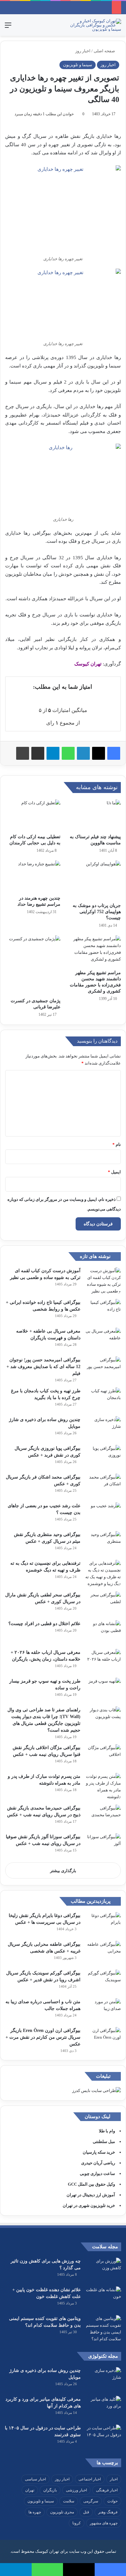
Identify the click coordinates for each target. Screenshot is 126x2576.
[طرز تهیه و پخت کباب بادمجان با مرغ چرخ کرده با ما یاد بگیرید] (103, 1400)
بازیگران (50, 2490)
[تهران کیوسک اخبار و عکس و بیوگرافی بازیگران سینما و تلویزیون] (95, 25)
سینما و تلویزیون (78, 65)
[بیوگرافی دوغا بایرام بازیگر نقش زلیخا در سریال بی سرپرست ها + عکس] (103, 1924)
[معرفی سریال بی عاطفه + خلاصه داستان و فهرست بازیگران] (103, 1340)
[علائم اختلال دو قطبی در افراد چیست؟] (103, 1632)
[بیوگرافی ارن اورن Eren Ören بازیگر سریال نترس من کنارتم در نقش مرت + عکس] (103, 2039)
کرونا (77, 2523)
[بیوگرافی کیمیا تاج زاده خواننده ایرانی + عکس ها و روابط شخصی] (103, 1311)
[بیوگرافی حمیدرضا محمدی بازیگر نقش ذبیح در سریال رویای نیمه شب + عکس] (103, 1817)
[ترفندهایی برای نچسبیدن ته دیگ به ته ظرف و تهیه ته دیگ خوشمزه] (103, 1573)
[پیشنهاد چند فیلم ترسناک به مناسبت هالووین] (93, 815)
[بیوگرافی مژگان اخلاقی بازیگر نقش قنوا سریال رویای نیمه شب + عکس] (103, 1756)
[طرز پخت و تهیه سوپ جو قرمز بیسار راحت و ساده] (103, 1690)
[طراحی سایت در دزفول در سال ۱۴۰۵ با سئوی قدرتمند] (103, 2437)
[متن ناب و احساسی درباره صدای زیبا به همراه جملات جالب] (103, 2010)
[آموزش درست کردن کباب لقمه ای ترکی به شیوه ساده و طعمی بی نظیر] (103, 1281)
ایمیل (114, 1172)
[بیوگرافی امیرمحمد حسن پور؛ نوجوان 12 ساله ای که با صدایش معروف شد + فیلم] (103, 1369)
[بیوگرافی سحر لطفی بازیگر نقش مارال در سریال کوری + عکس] (103, 1604)
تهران (30, 2490)
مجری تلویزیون (62, 2512)
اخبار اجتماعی (90, 2479)
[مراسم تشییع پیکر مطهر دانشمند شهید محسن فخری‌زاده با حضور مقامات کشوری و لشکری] (93, 951)
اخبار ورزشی (76, 2490)
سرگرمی (91, 2501)
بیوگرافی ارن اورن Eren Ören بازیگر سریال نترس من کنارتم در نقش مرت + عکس (43, 2037)
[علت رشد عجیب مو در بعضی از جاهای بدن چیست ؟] (103, 1515)
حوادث (112, 2501)
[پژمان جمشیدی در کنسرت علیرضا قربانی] (33, 965)
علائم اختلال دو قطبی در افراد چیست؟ (44, 1624)
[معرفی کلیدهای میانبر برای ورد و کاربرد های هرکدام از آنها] (103, 2408)
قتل (86, 2512)
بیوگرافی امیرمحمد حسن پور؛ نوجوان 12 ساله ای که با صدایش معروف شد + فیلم (43, 1367)
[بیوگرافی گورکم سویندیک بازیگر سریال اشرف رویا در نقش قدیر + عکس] (103, 1982)
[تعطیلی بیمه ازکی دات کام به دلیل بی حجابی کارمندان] (33, 815)
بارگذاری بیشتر (63, 1871)
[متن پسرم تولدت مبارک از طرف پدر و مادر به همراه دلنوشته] (103, 1787)
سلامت (69, 2501)
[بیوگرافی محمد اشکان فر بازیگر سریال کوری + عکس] (103, 1486)
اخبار (114, 2479)
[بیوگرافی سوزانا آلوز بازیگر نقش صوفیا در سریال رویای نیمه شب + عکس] (103, 1845)
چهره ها (35, 2512)
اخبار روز (83, 51)
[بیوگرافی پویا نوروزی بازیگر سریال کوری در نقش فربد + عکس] (103, 1457)
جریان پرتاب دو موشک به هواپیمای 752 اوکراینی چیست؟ (97, 912)
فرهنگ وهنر (108, 2512)
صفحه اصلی (105, 51)
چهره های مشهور (104, 2523)
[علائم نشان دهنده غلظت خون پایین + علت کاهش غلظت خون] (103, 2298)
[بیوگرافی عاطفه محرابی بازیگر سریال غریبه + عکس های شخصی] (103, 1953)
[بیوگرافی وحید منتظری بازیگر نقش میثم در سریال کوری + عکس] (103, 1543)
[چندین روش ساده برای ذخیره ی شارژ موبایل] (103, 1428)
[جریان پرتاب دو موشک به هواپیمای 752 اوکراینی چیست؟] (93, 880)
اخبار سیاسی (35, 2479)
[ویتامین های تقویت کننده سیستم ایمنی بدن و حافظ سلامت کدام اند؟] (103, 2329)
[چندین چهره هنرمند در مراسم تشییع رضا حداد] (33, 876)
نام (117, 1144)
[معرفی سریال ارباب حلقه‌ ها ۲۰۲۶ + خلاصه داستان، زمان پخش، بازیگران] (103, 1661)
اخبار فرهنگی (107, 2490)
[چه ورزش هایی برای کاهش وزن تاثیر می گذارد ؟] (103, 2270)
